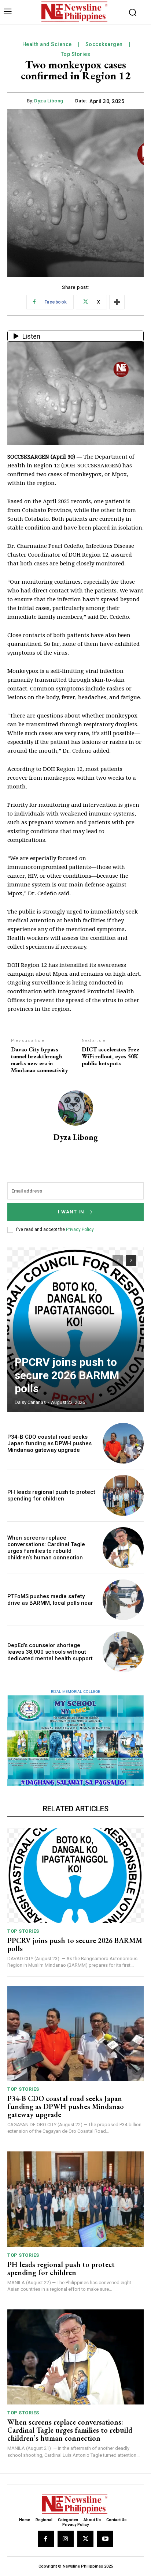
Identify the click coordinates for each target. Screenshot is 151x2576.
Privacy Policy (80, 1229)
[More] (117, 302)
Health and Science (47, 44)
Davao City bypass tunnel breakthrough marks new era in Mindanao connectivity (40, 1060)
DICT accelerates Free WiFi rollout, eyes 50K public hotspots (111, 1057)
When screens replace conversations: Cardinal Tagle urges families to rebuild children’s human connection (46, 1548)
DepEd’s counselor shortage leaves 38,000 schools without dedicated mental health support (50, 1652)
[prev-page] (118, 1260)
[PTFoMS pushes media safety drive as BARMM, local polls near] (123, 1600)
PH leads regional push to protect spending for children (51, 1495)
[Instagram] (66, 2539)
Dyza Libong (49, 101)
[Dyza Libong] (75, 1108)
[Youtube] (105, 2539)
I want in (71, 1212)
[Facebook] (46, 2539)
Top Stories (76, 54)
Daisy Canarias (30, 1402)
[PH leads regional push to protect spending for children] (123, 1495)
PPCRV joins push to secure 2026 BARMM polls (67, 1375)
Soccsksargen (104, 44)
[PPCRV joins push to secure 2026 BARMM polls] (75, 1330)
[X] (85, 2539)
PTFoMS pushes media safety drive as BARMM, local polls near (50, 1600)
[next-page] (131, 1260)
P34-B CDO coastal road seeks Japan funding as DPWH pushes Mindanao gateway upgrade (49, 1443)
